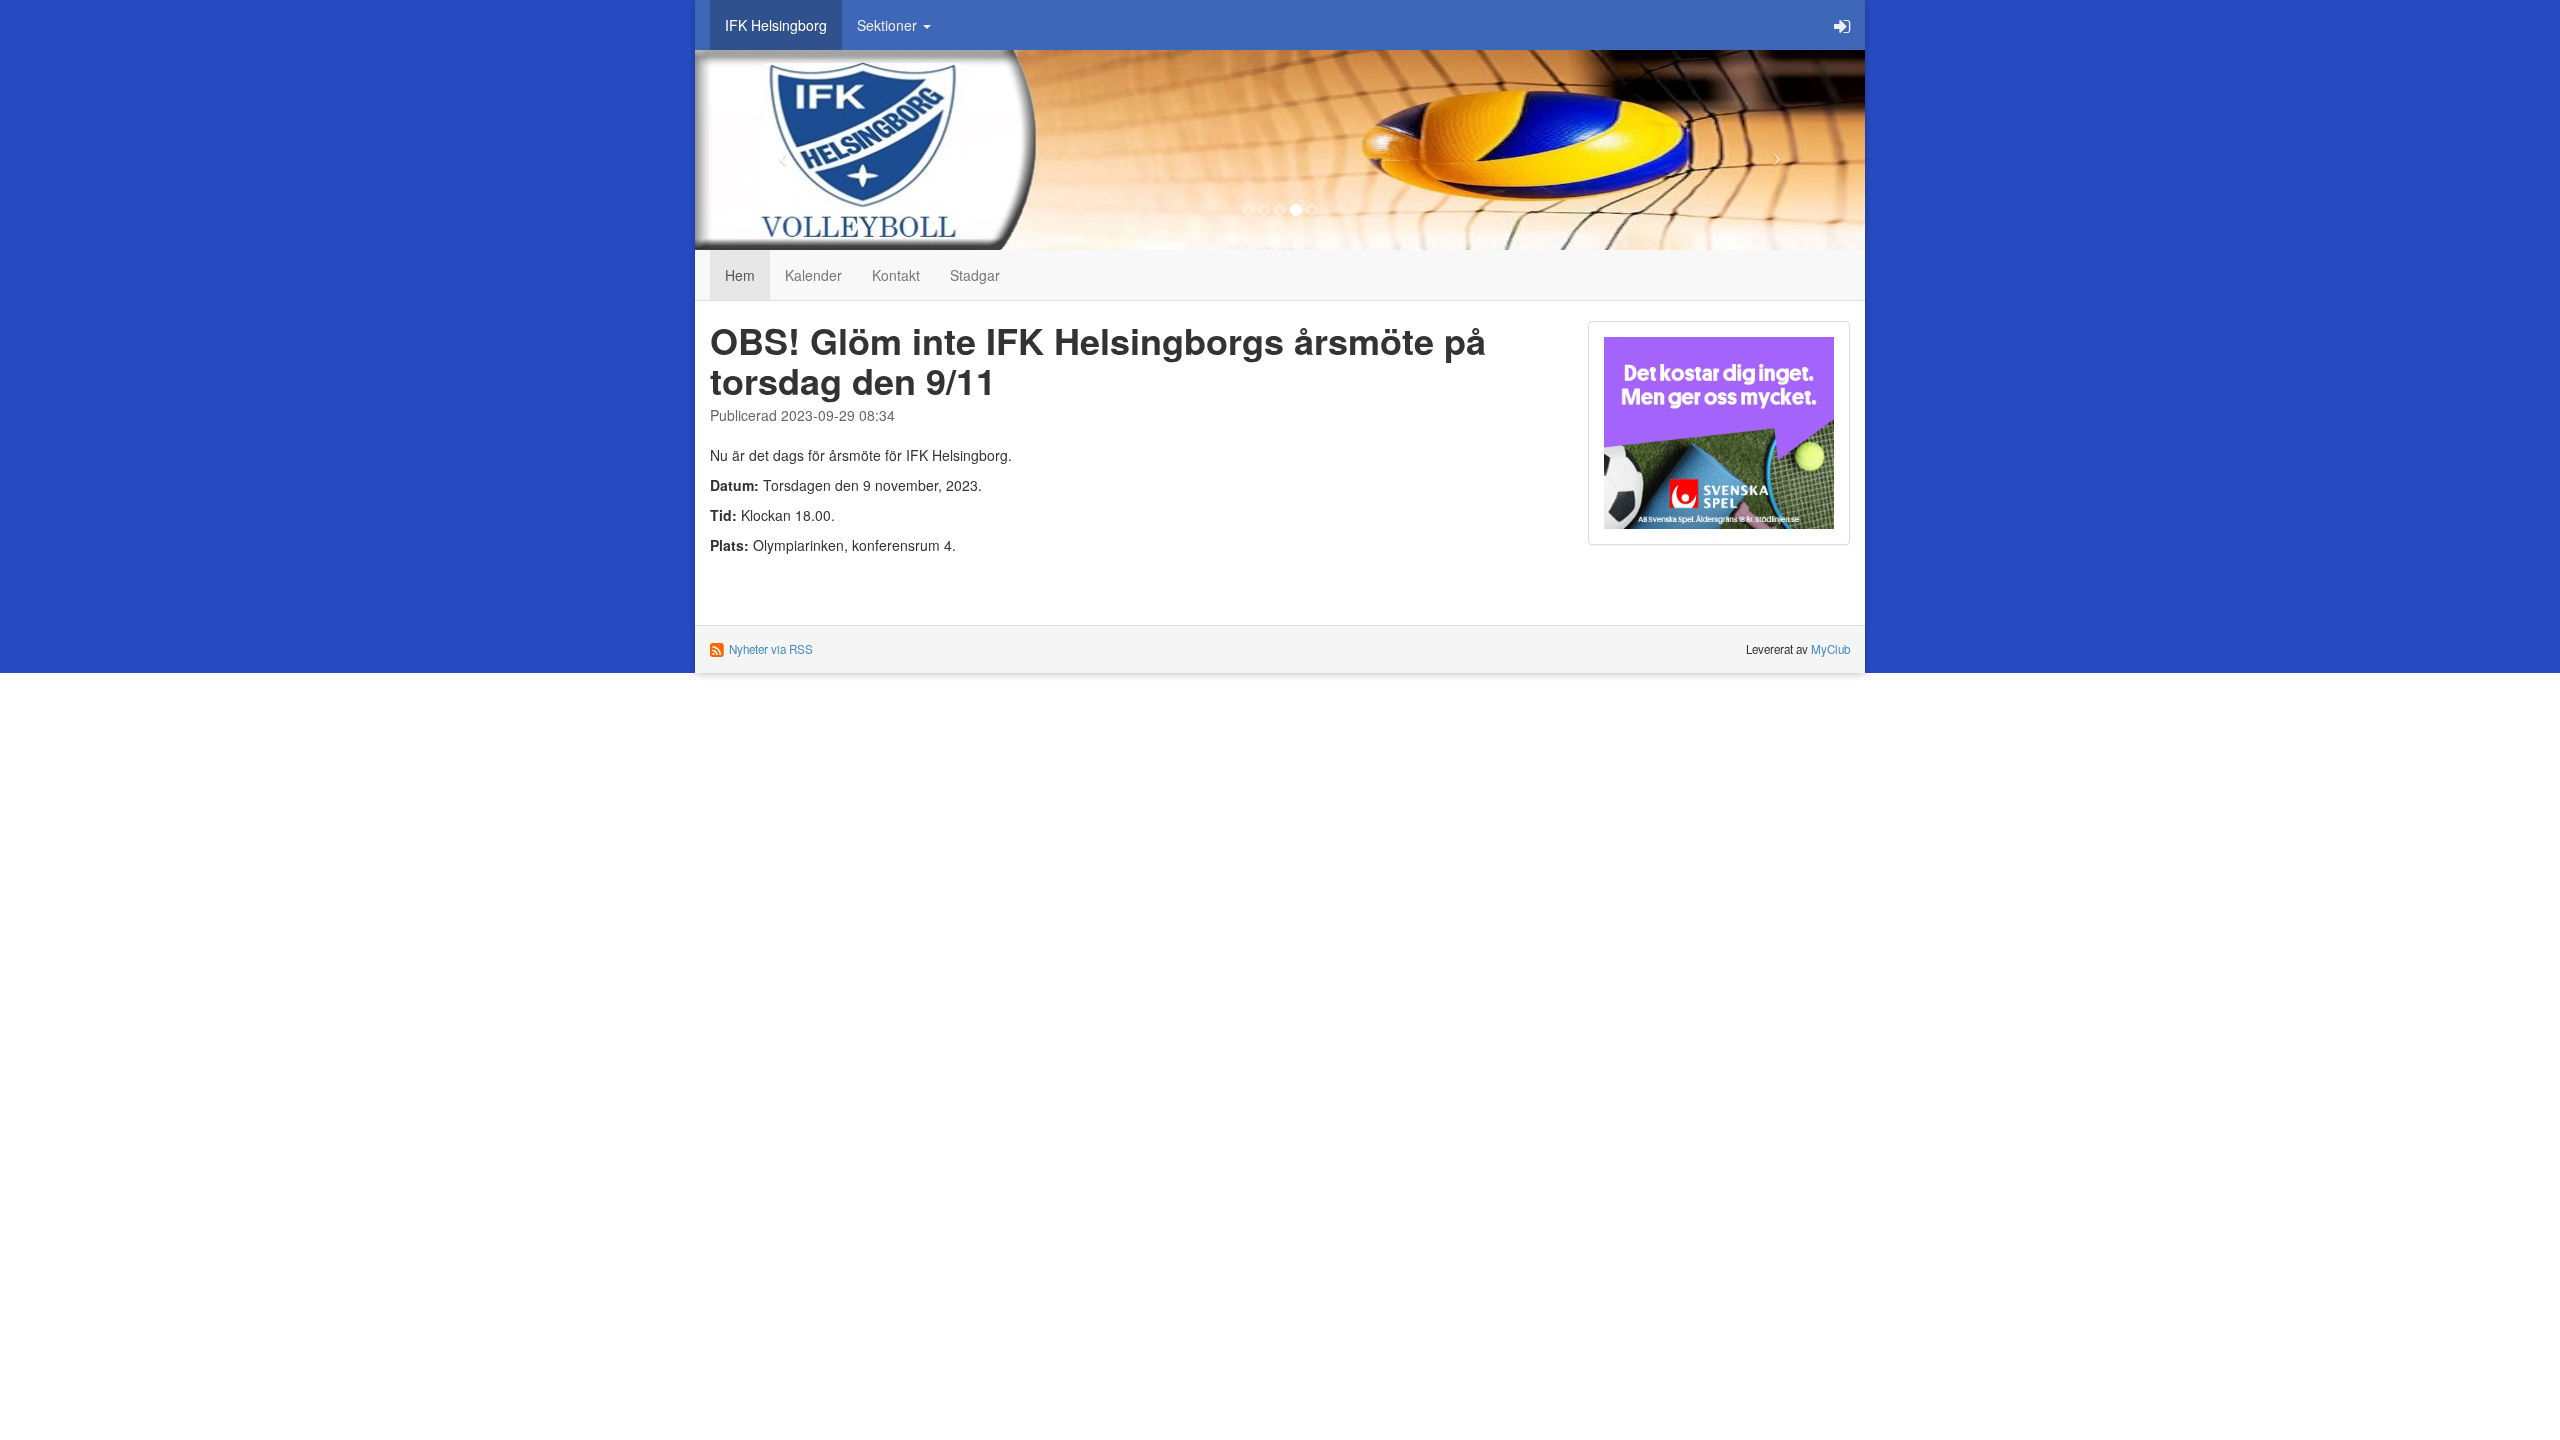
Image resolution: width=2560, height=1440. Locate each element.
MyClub (1830, 649)
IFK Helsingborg (776, 25)
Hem (740, 275)
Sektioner (889, 25)
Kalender (813, 275)
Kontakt (896, 275)
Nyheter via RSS (771, 649)
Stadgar (975, 275)
